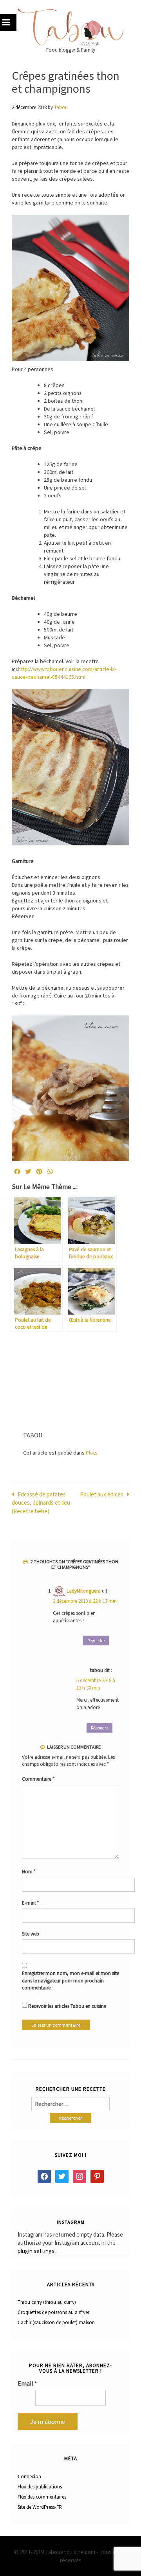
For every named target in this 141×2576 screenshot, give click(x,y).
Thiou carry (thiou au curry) (47, 2302)
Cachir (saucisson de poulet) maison (56, 2322)
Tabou (61, 107)
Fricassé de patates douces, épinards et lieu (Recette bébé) (41, 1503)
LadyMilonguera (84, 1591)
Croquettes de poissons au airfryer (53, 2312)
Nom (29, 1872)
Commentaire (38, 1779)
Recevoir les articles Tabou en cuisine (67, 2006)
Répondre (96, 1641)
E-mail (30, 1903)
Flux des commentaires (42, 2497)
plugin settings (37, 2251)
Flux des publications (40, 2487)
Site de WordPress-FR (40, 2507)
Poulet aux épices (102, 1494)
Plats (92, 1453)
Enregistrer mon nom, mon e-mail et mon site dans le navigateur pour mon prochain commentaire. (70, 1980)
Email (27, 2383)
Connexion (29, 2476)
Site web (31, 1934)
